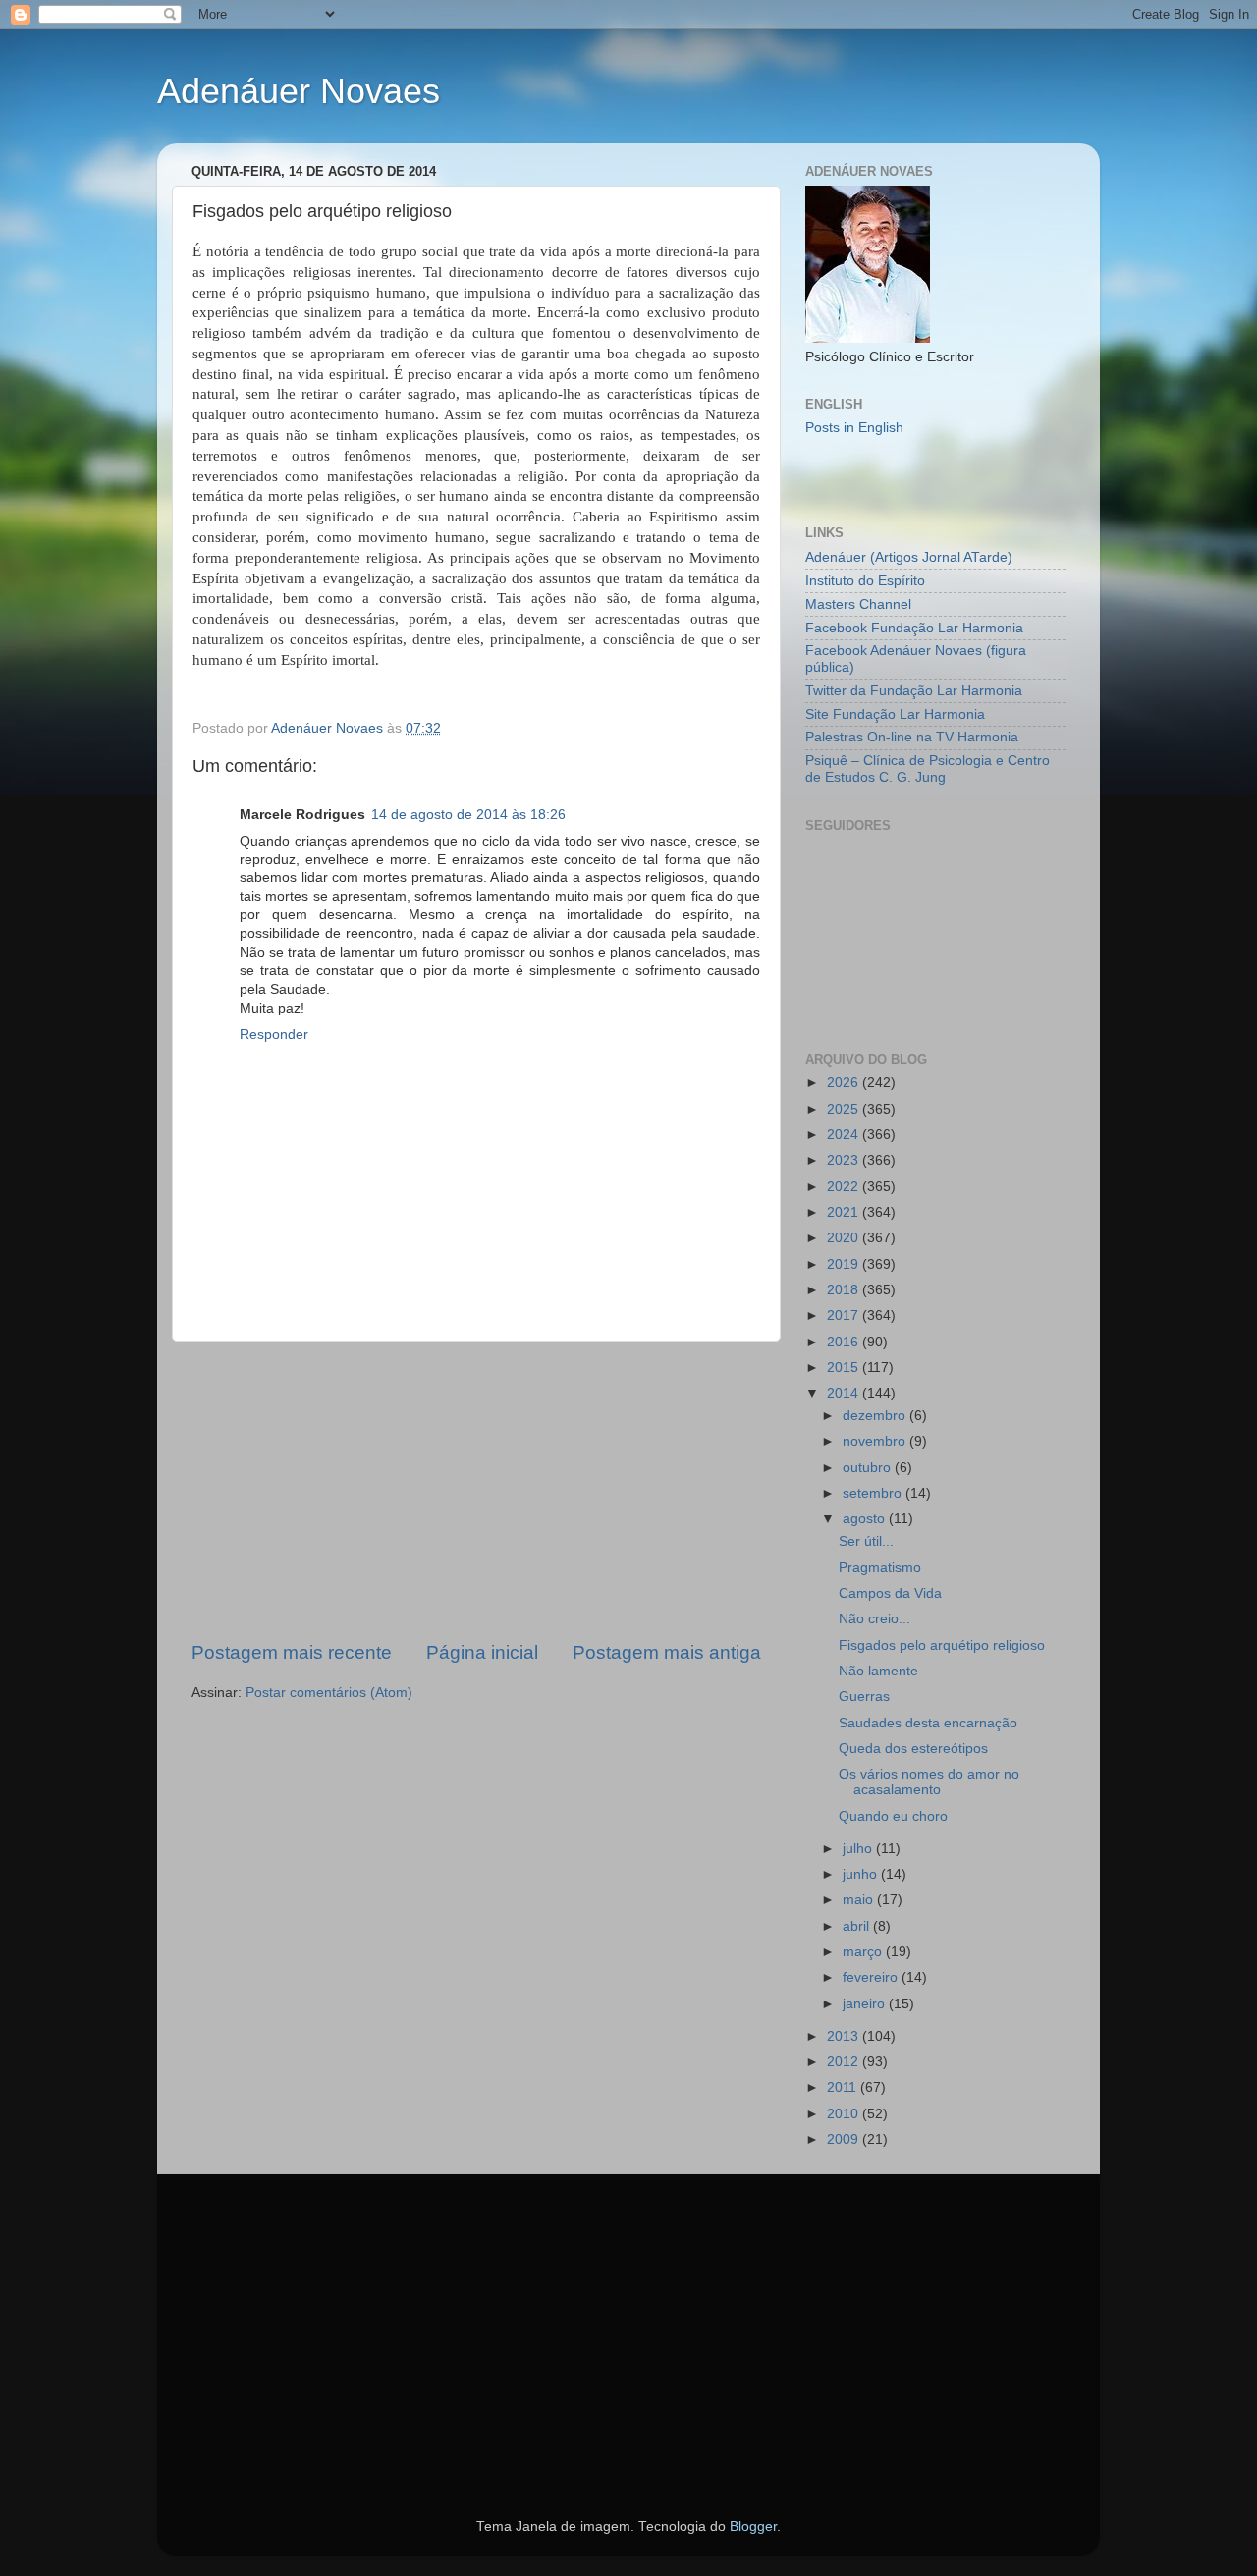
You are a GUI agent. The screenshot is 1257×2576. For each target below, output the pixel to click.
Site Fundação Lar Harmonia (895, 714)
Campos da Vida (890, 1593)
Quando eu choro (893, 1816)
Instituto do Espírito (865, 581)
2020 (845, 1238)
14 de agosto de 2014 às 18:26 (468, 815)
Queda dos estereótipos (913, 1749)
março (864, 1952)
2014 (845, 1393)
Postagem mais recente (292, 1652)
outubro (869, 1468)
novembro (876, 1441)
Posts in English (854, 428)
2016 (845, 1342)
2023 (845, 1160)
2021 (845, 1212)
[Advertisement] (476, 1491)
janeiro (866, 2004)
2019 (845, 1264)
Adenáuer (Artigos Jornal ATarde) (909, 557)
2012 (845, 2062)
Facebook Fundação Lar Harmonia (914, 628)
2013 (845, 2036)
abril (858, 1926)
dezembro (876, 1416)
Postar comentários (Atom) (329, 1693)
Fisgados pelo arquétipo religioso (942, 1645)
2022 (845, 1187)
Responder (274, 1035)
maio (860, 1900)
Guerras (864, 1697)
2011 (844, 2087)
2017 (845, 1315)
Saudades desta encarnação (928, 1723)
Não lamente (878, 1671)
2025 (845, 1109)
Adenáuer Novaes (299, 91)
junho (862, 1874)
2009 (845, 2139)
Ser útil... (866, 1541)
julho (859, 1849)
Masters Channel (858, 604)
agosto (866, 1519)
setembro (874, 1493)
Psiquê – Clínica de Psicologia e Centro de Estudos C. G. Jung (928, 768)
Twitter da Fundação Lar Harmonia (914, 691)
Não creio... (874, 1619)
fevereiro (872, 1977)
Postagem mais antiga (667, 1652)
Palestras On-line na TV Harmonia (912, 737)
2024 (845, 1135)
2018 (845, 1290)
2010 (845, 2114)
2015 (845, 1368)
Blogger (753, 2526)
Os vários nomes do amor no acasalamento (929, 1782)
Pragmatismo (880, 1568)
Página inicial (482, 1652)
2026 (845, 1083)
